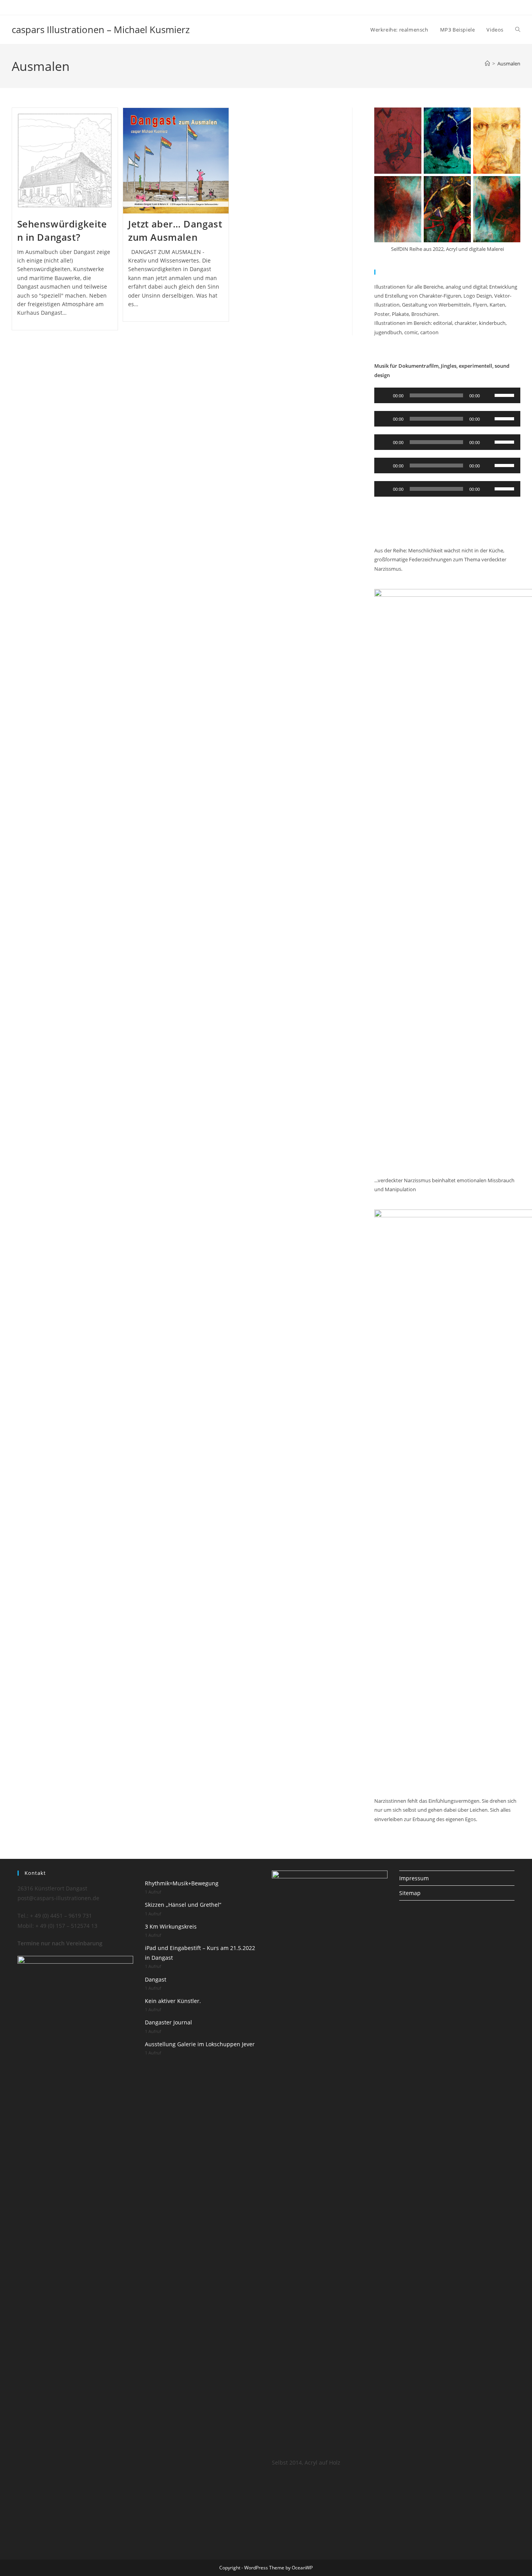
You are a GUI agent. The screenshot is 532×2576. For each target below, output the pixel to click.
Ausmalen (509, 63)
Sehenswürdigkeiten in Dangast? (62, 230)
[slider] (506, 395)
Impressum (414, 1878)
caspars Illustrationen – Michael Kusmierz (101, 29)
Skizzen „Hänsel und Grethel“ (183, 1905)
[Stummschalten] (488, 395)
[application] (447, 395)
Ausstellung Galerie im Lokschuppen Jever (200, 2044)
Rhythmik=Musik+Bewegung (182, 1883)
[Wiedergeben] (384, 395)
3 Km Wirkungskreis (171, 1926)
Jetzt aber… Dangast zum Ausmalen (175, 230)
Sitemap (410, 1893)
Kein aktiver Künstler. (173, 2001)
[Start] (487, 63)
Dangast (156, 1979)
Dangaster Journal (168, 2022)
